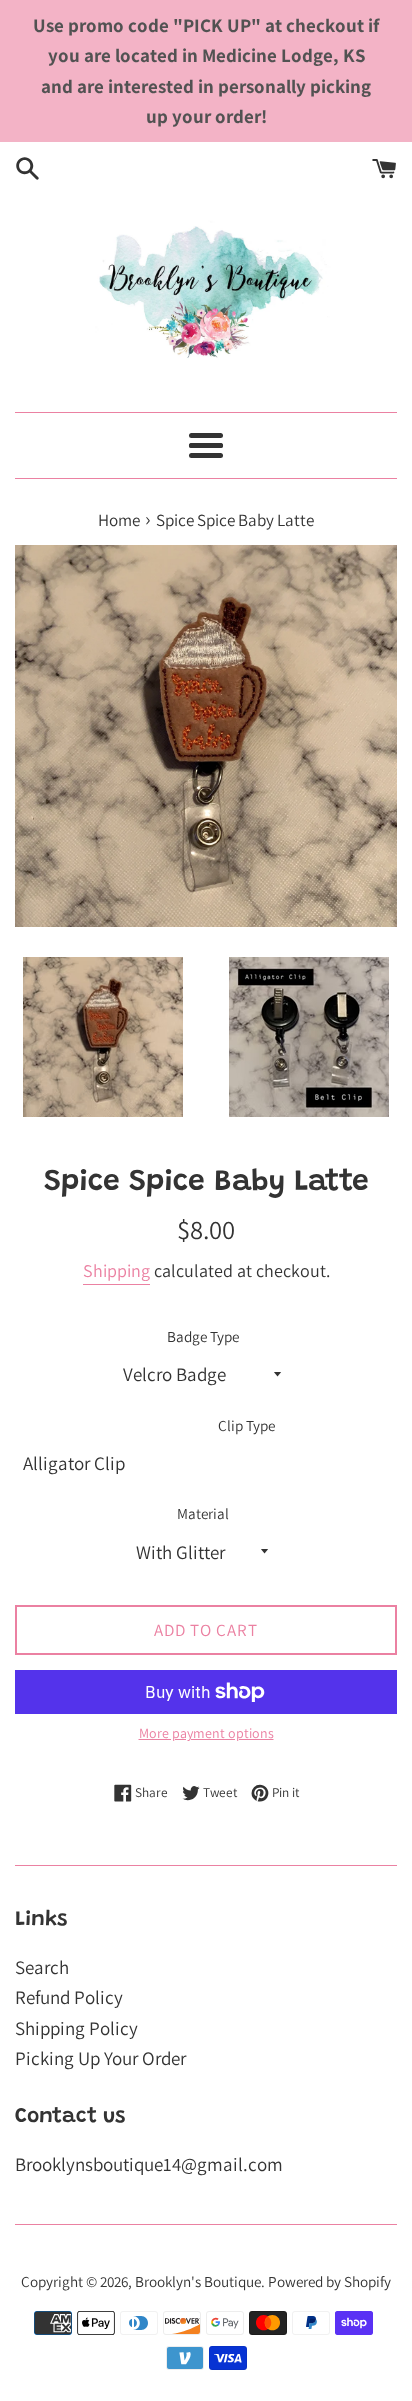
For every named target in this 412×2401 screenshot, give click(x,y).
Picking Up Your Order (100, 2058)
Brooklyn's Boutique (198, 2281)
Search (42, 1967)
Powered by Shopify (329, 2281)
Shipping (116, 1270)
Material (203, 1513)
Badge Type (203, 1336)
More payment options (206, 1733)
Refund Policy (69, 1997)
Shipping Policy (76, 2028)
